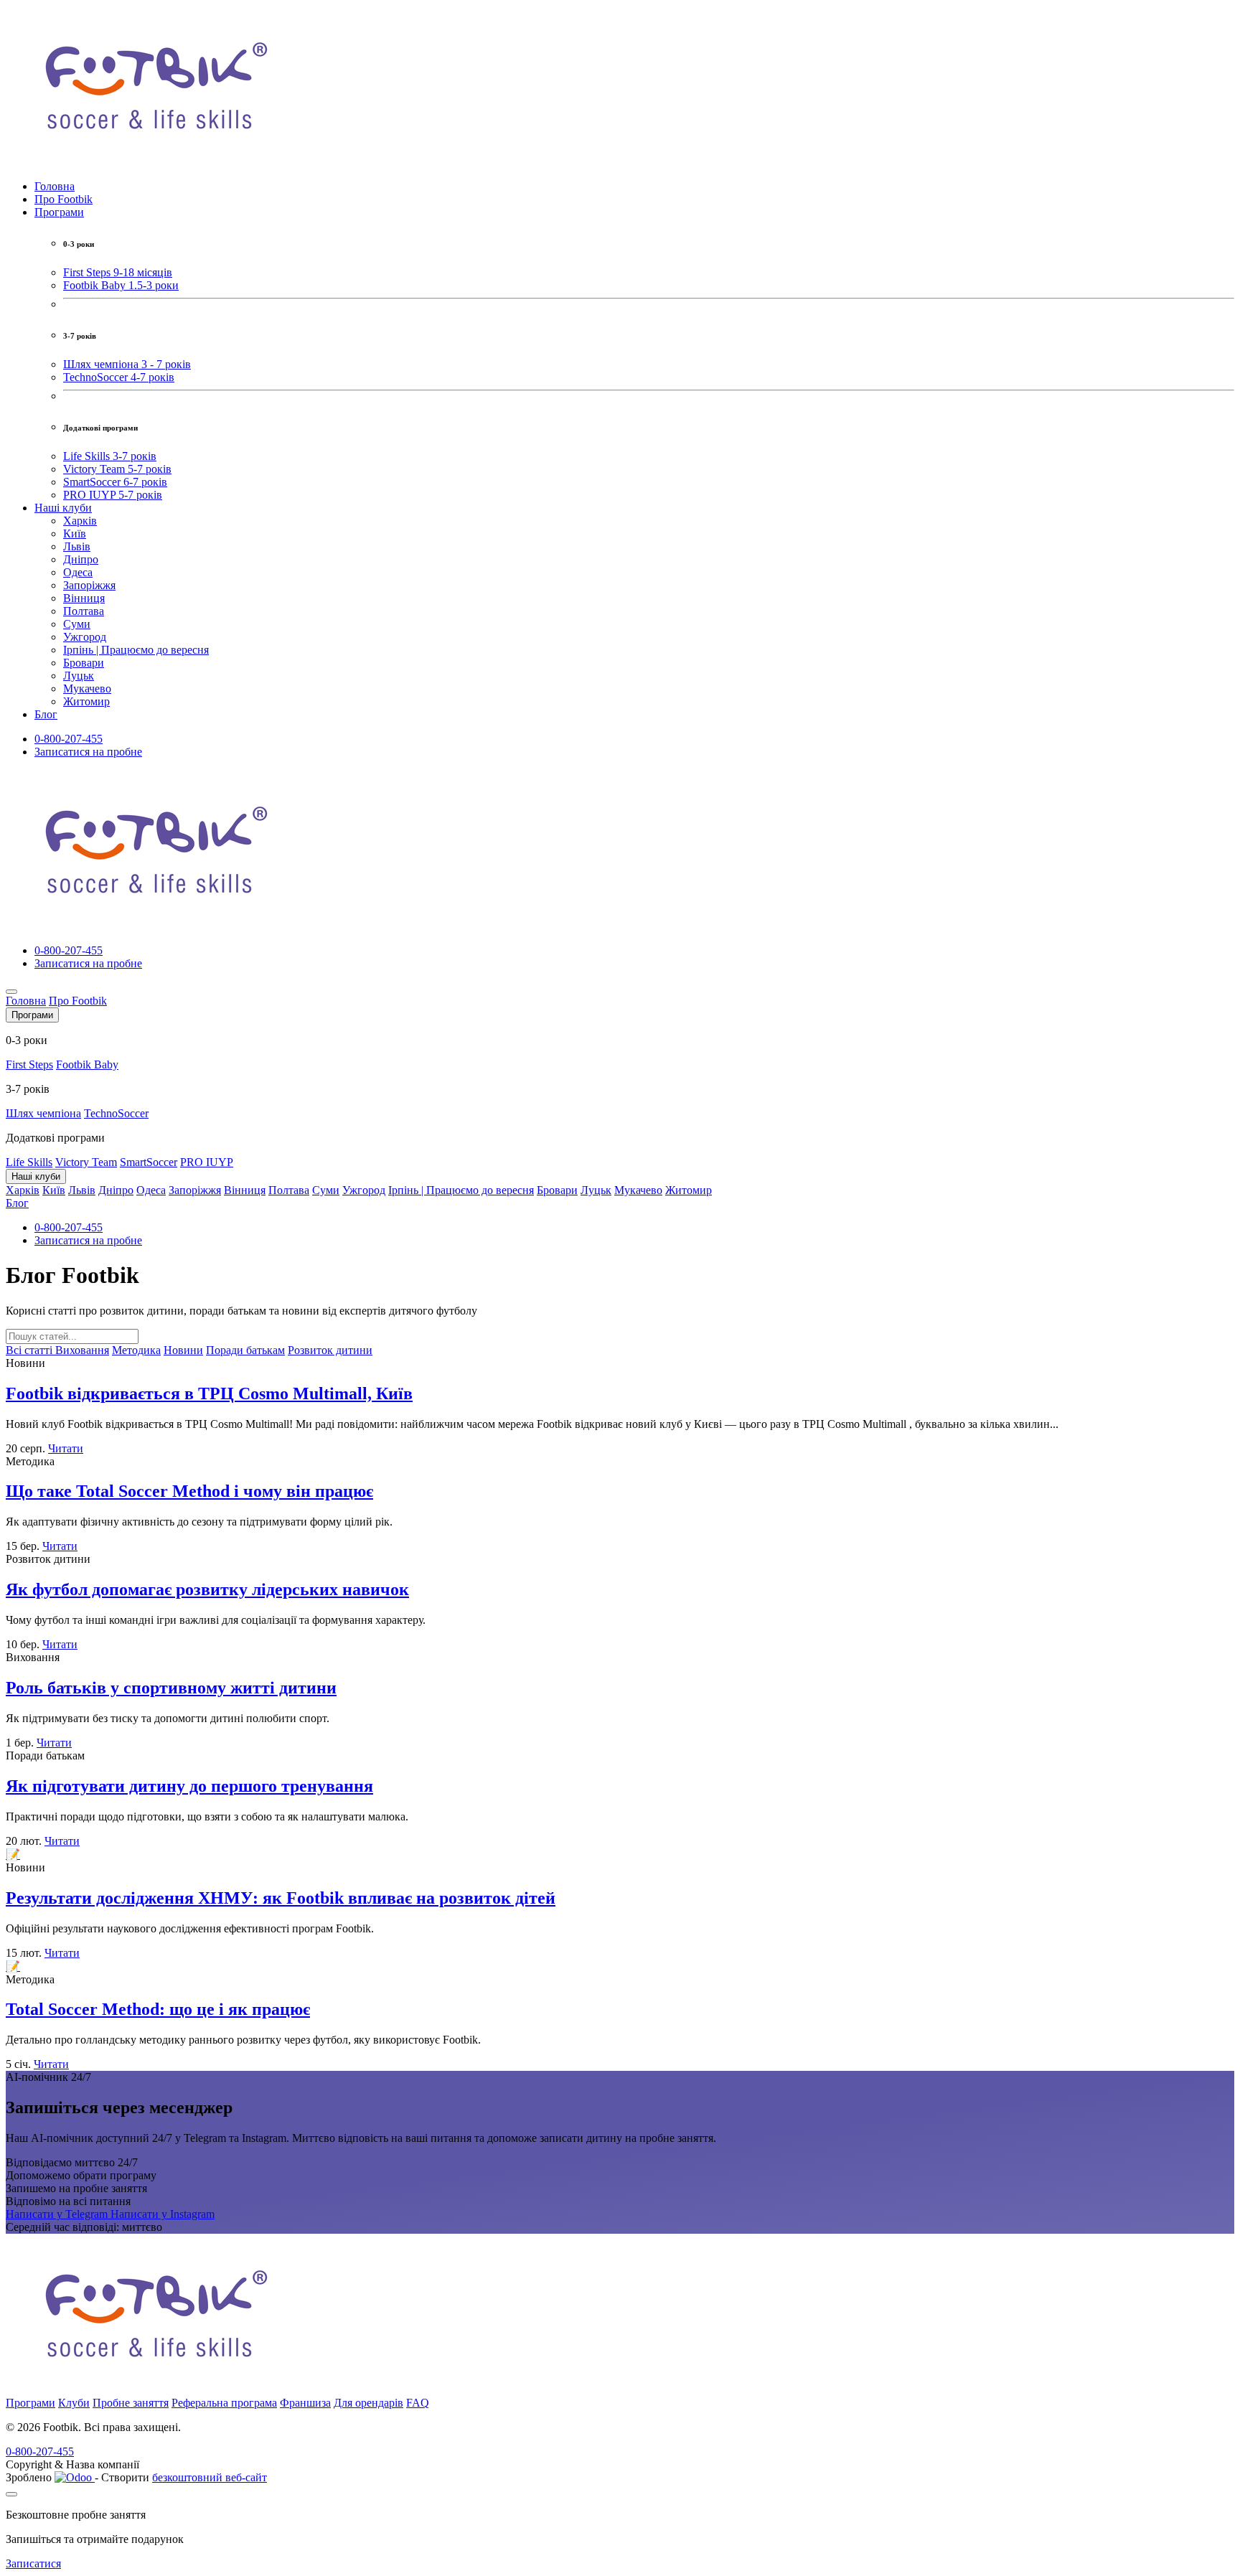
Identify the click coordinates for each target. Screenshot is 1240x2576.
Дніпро (81, 559)
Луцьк (79, 676)
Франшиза (305, 2403)
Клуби (74, 2403)
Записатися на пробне (88, 752)
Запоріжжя (89, 585)
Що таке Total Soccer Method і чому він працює (189, 1491)
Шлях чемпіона (43, 1113)
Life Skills (29, 1162)
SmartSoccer (149, 1162)
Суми (77, 624)
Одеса (78, 572)
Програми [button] (59, 212)
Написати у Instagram (163, 2214)
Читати (66, 1448)
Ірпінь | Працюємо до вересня (136, 650)
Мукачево (87, 688)
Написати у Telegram (58, 2214)
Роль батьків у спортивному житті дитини (171, 1688)
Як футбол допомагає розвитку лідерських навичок (207, 1589)
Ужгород (85, 637)
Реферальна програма (224, 2403)
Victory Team (86, 1162)
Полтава (84, 611)
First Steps (29, 1064)
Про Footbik (64, 199)
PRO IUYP (207, 1162)
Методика (136, 1350)
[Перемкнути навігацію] (11, 992)
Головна (55, 186)
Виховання (82, 1350)
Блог (46, 714)
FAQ (418, 2403)
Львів (77, 546)
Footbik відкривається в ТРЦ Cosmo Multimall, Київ (209, 1393)
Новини (183, 1350)
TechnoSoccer (116, 1113)
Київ (75, 533)
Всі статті (30, 1350)
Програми (30, 2403)
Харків (80, 521)
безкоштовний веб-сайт (210, 2477)
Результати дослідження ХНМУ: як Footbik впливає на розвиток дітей (281, 1898)
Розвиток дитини (330, 1350)
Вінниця (84, 598)
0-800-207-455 (69, 739)
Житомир (86, 701)
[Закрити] (11, 2494)
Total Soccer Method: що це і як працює (158, 2009)
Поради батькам (245, 1350)
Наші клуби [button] (63, 508)
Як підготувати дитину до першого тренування (189, 1786)
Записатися (33, 2563)
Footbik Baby (87, 1064)
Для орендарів (368, 2403)
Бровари (84, 663)
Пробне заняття (131, 2403)
